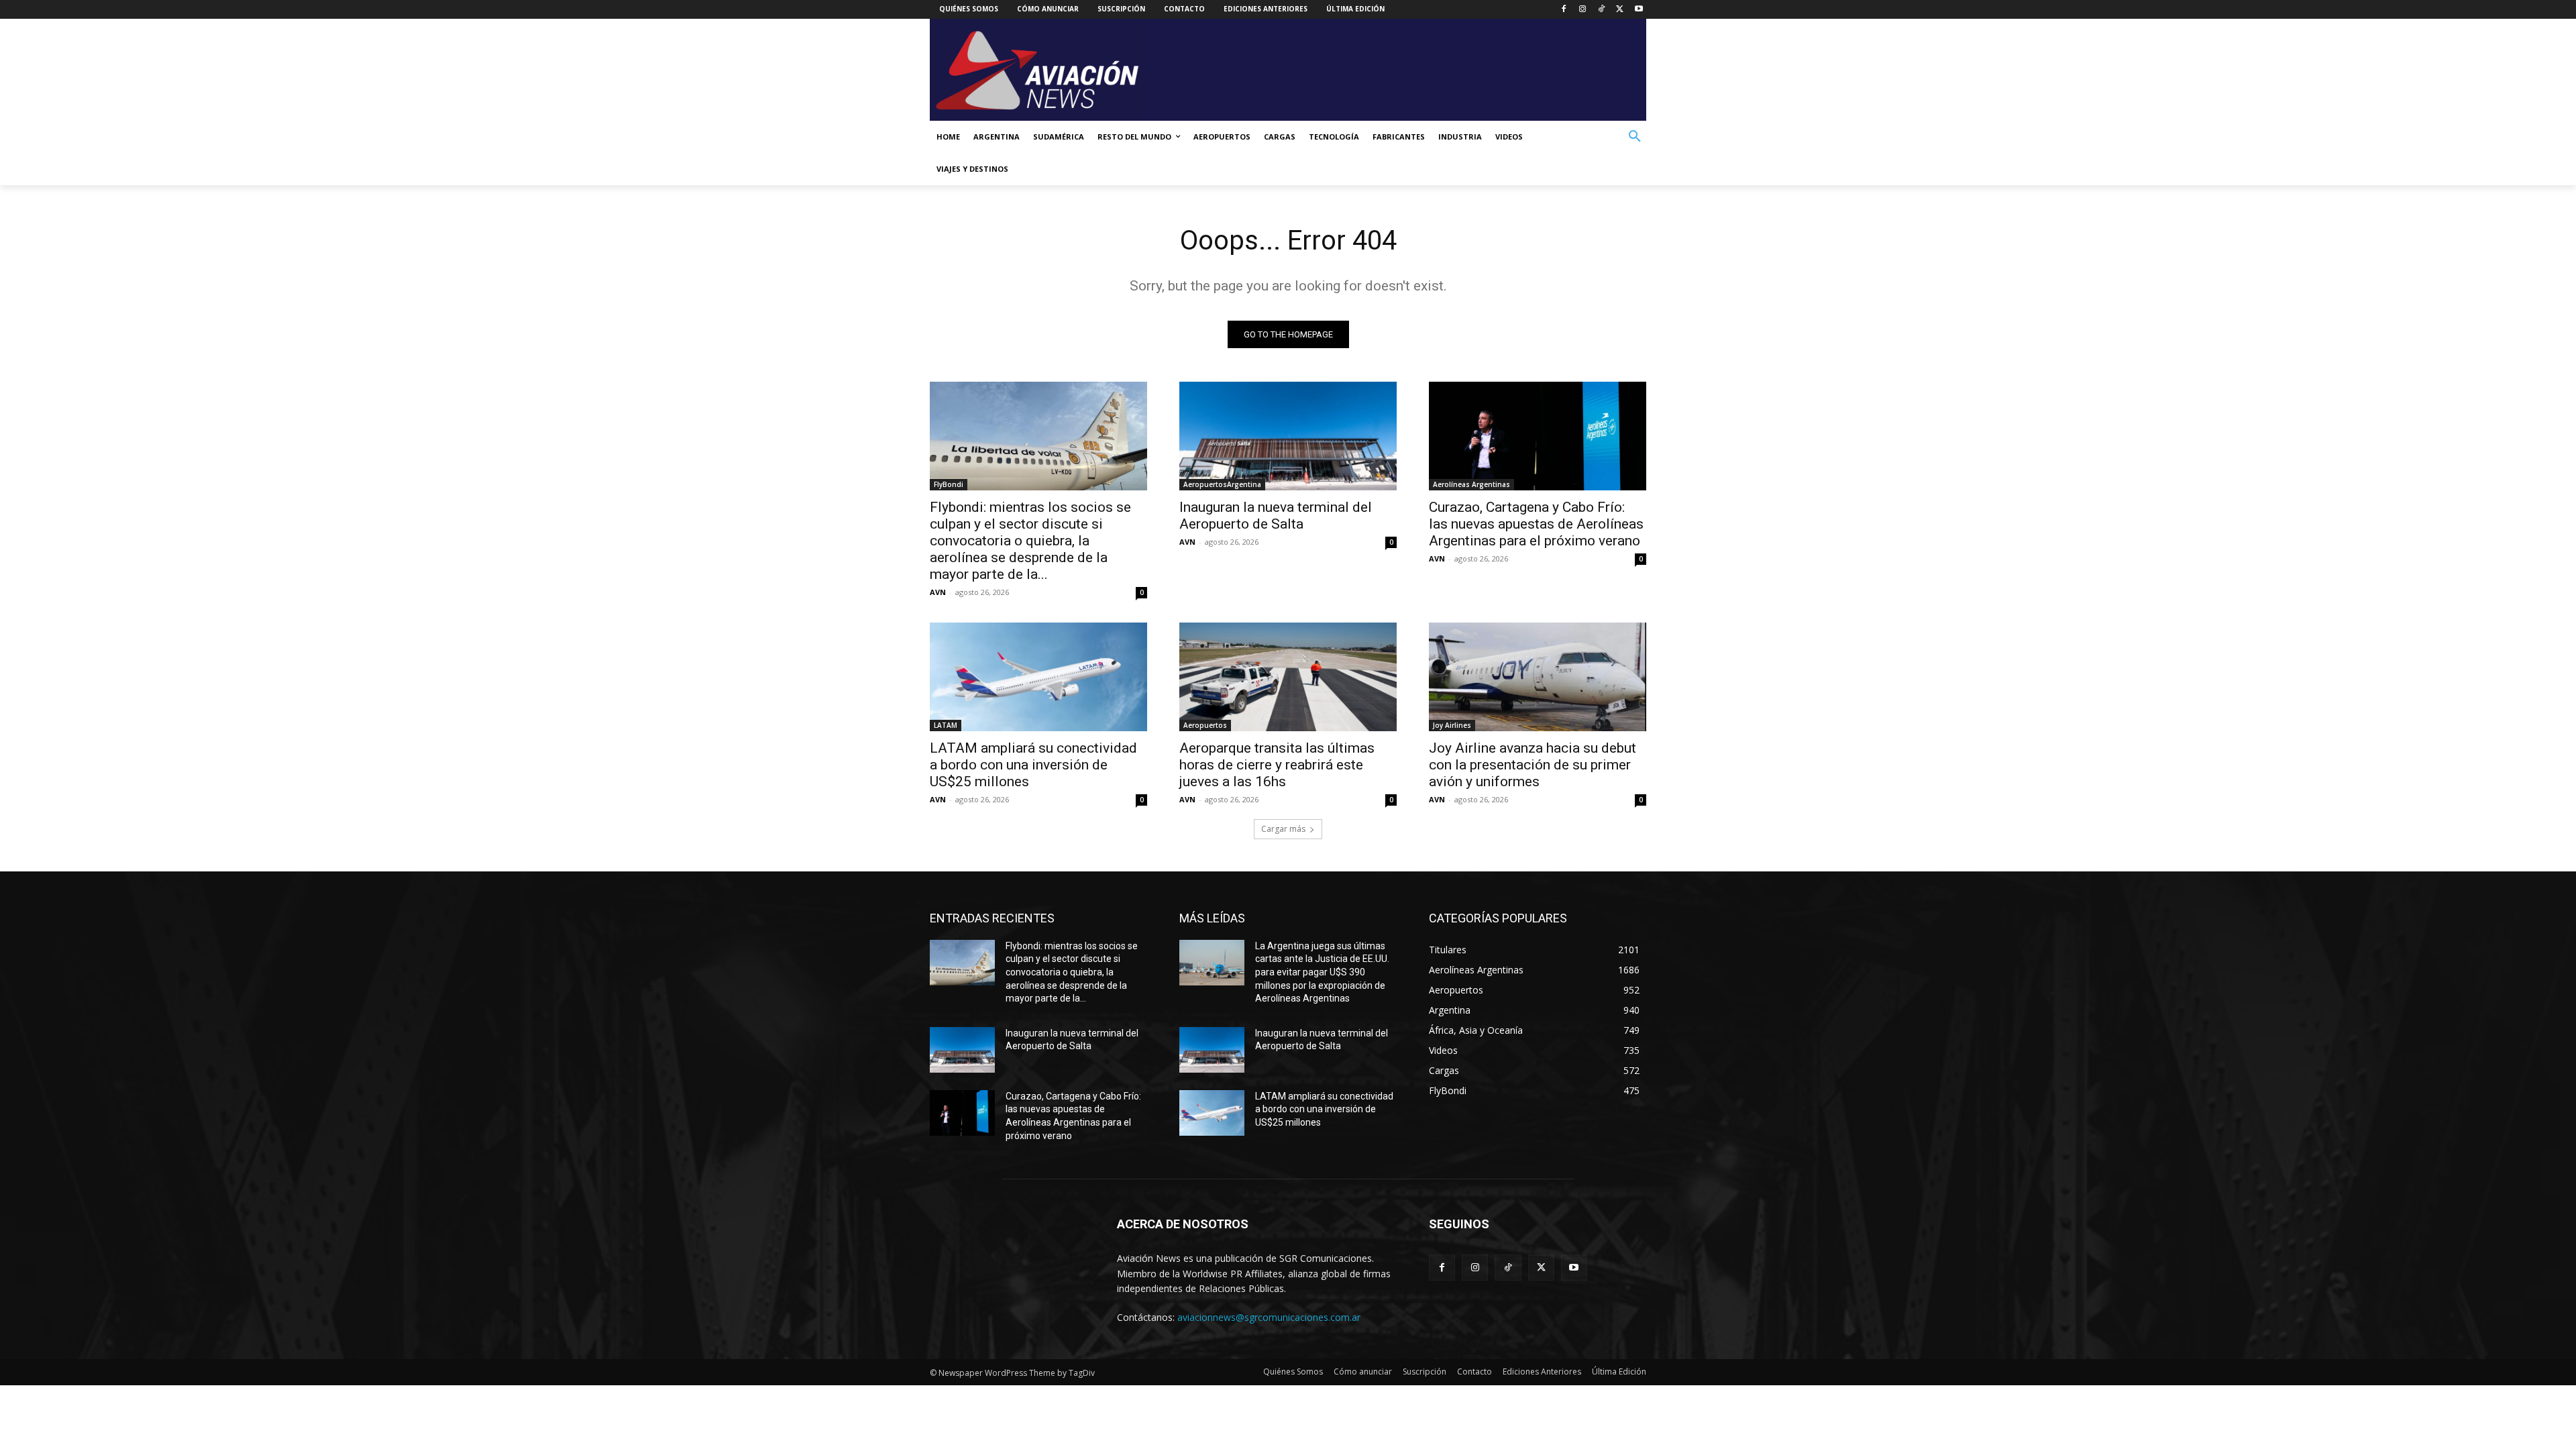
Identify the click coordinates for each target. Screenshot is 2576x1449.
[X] (1620, 10)
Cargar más (1283, 829)
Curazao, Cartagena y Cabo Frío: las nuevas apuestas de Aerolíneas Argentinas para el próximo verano (1536, 524)
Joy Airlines (1452, 725)
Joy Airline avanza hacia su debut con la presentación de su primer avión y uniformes (1533, 765)
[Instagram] (1583, 10)
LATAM (946, 725)
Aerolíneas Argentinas (1471, 484)
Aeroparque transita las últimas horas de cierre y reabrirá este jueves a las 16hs (1277, 765)
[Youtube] (1639, 10)
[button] (1635, 137)
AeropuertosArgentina (1222, 484)
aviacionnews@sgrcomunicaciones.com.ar (1269, 1317)
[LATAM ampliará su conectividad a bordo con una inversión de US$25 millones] (1038, 677)
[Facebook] (1564, 10)
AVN (938, 592)
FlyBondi (949, 484)
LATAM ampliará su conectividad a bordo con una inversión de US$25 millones (1033, 765)
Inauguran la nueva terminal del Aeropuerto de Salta (1276, 516)
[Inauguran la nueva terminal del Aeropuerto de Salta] (1288, 436)
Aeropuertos (1205, 725)
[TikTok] (1602, 10)
